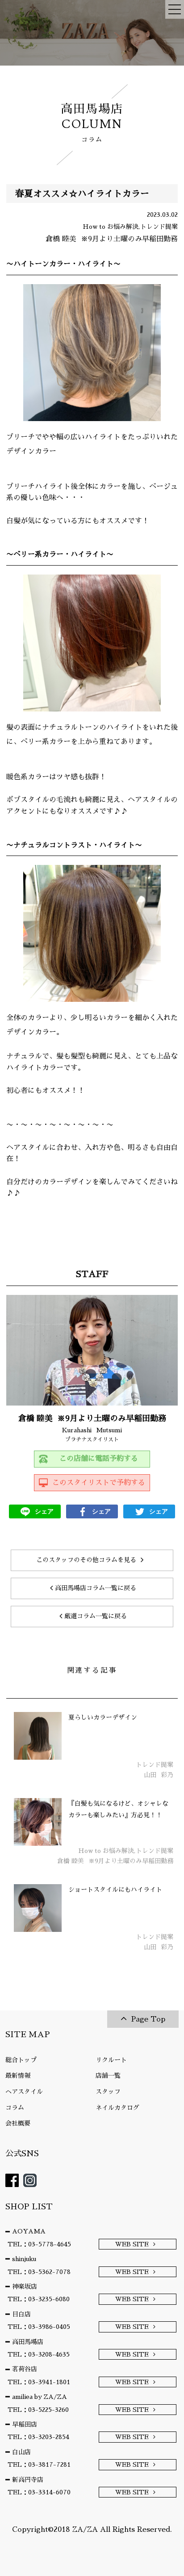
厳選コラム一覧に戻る (96, 1616)
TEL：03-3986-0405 (39, 2327)
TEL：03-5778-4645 (39, 2244)
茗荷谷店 (25, 2369)
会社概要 (18, 2123)
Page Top (148, 2019)
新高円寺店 (28, 2480)
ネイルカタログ (117, 2108)
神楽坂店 (25, 2287)
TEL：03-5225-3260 (38, 2410)
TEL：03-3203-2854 (38, 2437)
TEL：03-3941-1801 (39, 2382)
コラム (15, 2108)
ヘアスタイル (24, 2092)
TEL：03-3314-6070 (39, 2492)
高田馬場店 (28, 2342)
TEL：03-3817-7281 (39, 2464)
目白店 (21, 2314)
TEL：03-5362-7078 (39, 2272)
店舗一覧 (108, 2076)
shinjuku (24, 2259)
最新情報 (18, 2076)
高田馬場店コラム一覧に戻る (96, 1588)
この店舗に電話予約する (99, 1459)
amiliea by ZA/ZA (40, 2397)
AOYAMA (29, 2231)
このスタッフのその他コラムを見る (86, 1560)
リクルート (111, 2060)
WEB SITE (132, 2244)
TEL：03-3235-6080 (39, 2299)
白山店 (21, 2452)
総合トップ (21, 2060)
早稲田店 (25, 2424)
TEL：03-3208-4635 (39, 2354)
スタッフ (108, 2092)
